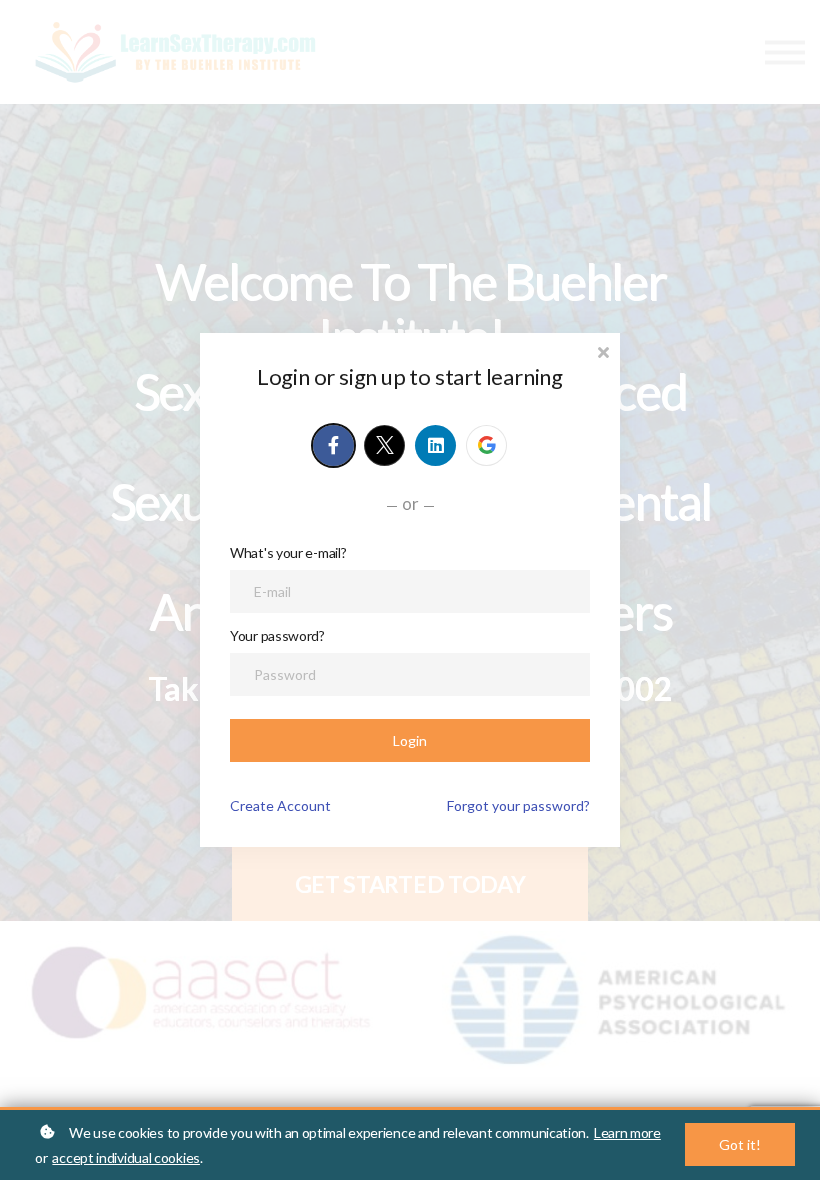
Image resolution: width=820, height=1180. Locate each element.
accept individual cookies (126, 1157)
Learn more (627, 1132)
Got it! (740, 1144)
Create (280, 805)
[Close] (603, 350)
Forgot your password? (518, 805)
